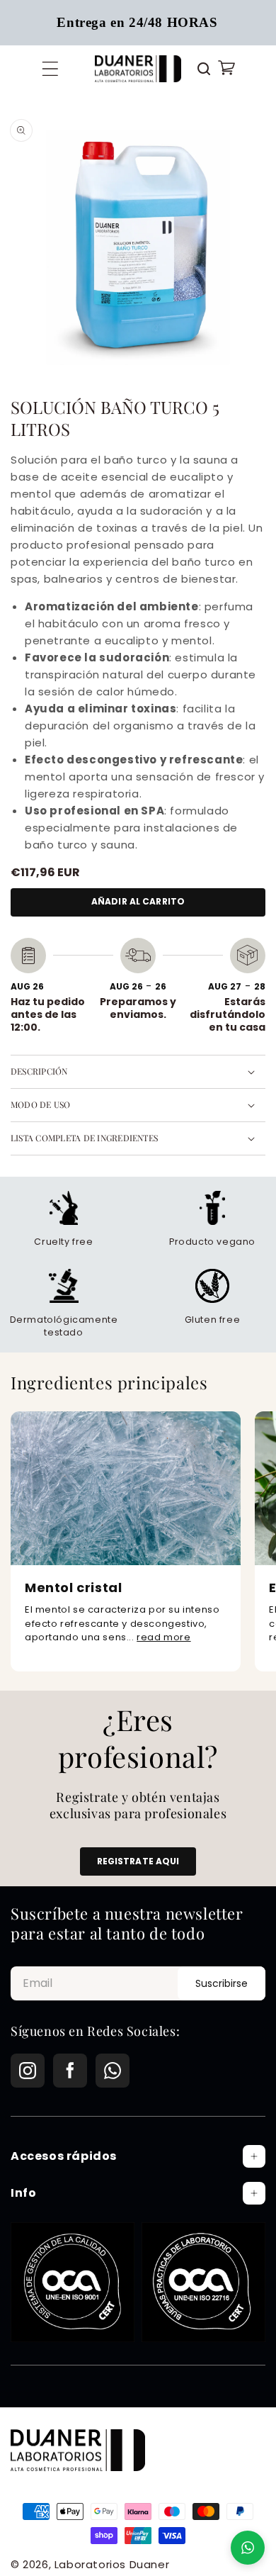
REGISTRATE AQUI (138, 1861)
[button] (50, 69)
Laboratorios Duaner (112, 2564)
